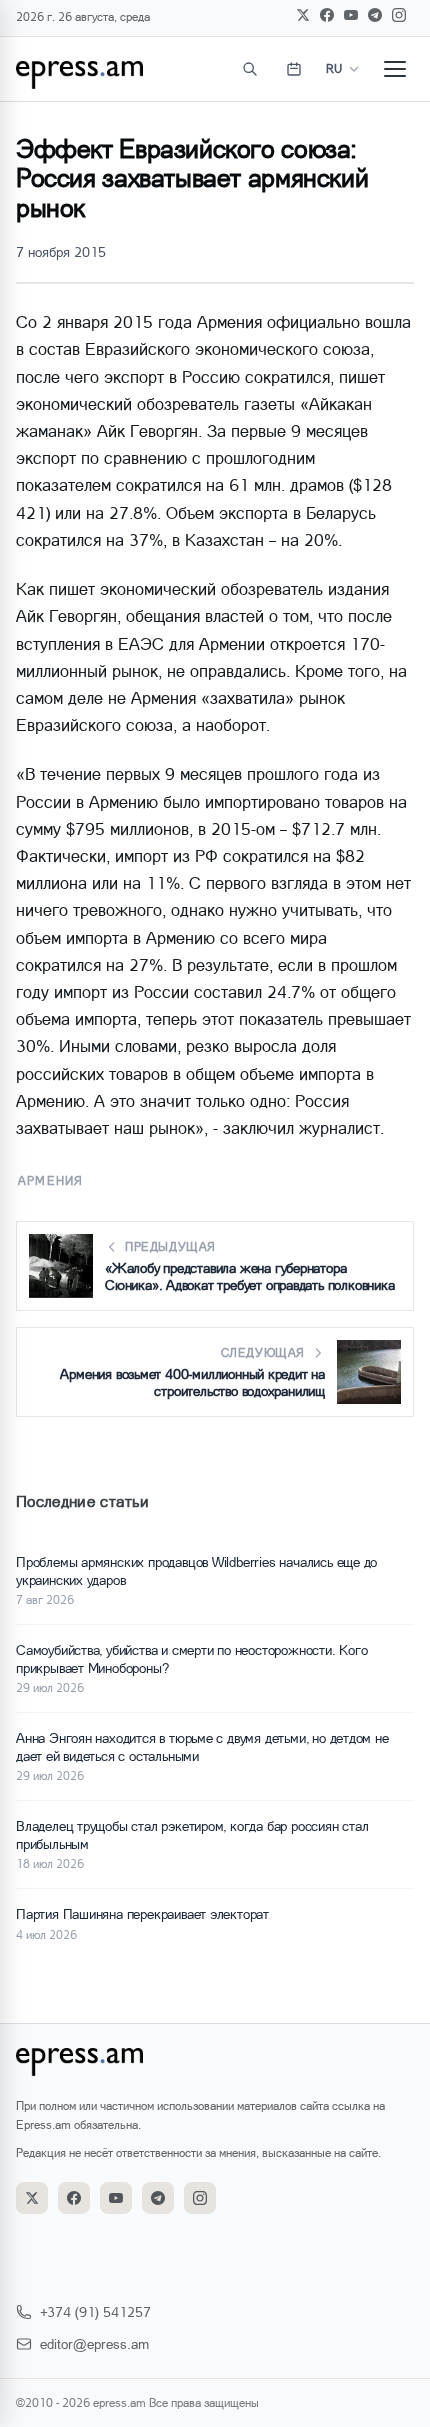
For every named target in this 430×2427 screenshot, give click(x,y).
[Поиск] (250, 69)
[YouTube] (351, 15)
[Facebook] (327, 15)
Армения (50, 1180)
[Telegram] (375, 15)
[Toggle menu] (395, 69)
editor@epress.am (94, 2343)
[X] (303, 15)
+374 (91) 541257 (95, 2311)
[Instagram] (399, 15)
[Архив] (294, 69)
